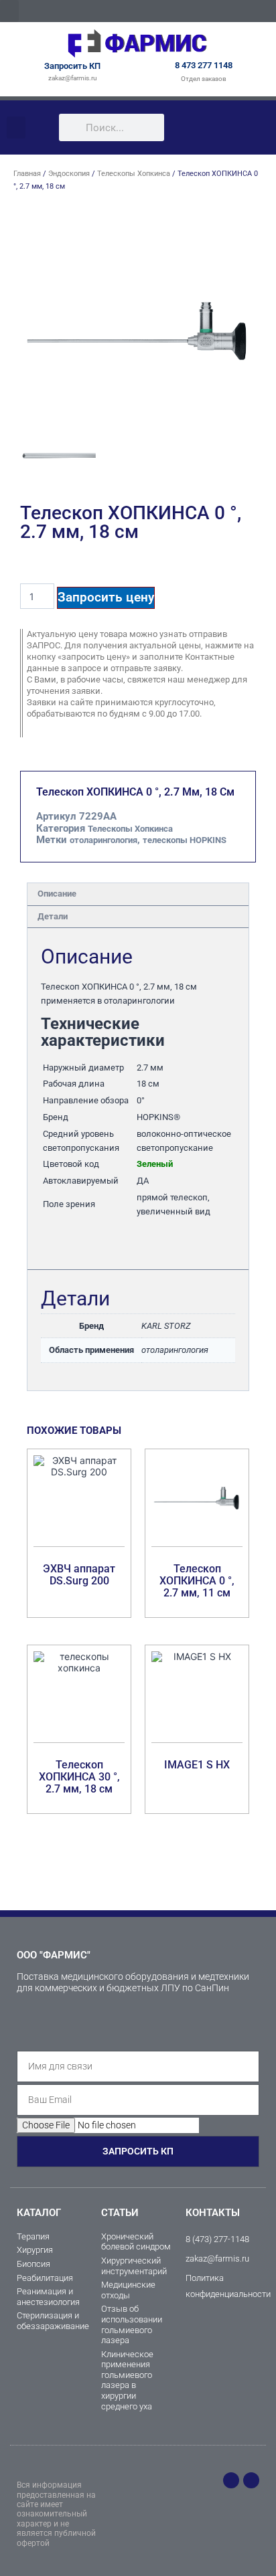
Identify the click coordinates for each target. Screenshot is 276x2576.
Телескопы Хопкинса (134, 174)
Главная (27, 174)
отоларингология (103, 840)
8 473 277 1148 (204, 65)
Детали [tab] (53, 916)
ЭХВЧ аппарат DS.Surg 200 (79, 1575)
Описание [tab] (57, 894)
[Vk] (251, 2480)
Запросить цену (106, 597)
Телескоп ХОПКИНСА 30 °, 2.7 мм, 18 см (79, 1777)
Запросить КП (72, 66)
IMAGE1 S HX (197, 1765)
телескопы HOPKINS (185, 840)
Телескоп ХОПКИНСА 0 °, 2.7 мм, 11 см (197, 1581)
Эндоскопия (69, 174)
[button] (9, 11)
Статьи (120, 2213)
